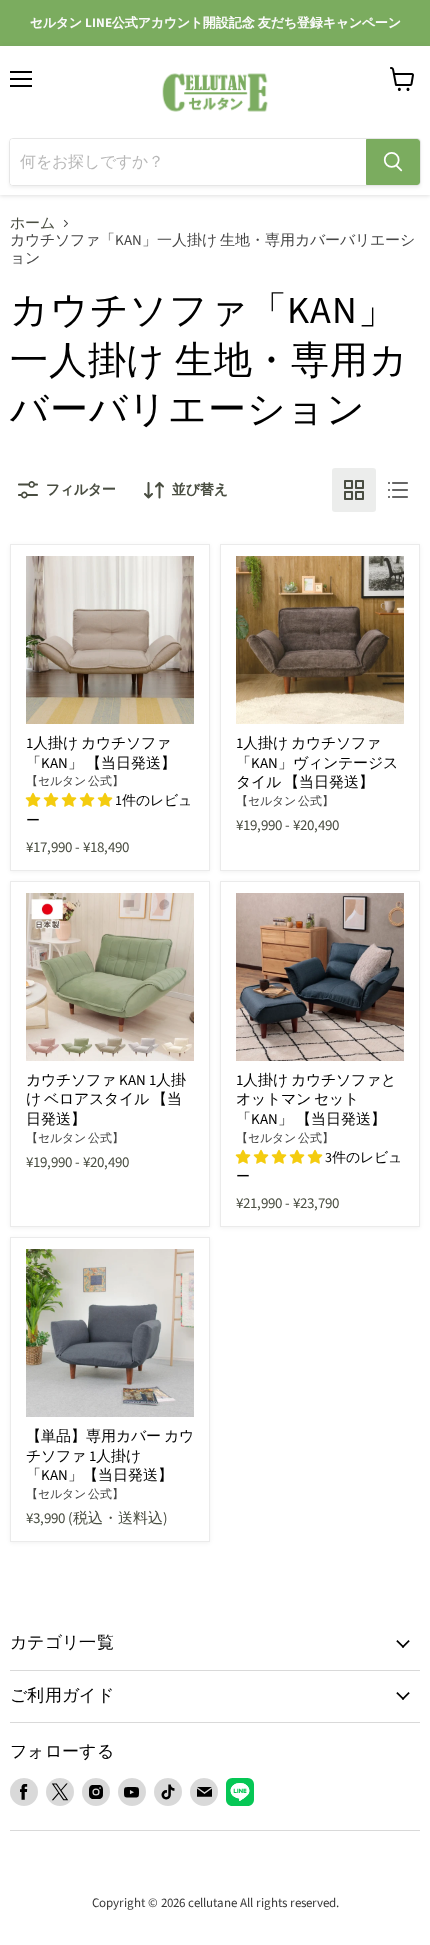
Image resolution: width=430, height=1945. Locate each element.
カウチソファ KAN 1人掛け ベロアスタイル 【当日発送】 (106, 1100)
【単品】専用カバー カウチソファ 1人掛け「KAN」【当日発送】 (110, 1456)
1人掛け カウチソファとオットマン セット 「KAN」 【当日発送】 (316, 1100)
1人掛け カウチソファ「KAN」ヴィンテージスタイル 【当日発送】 (317, 763)
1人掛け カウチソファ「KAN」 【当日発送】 (101, 753)
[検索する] (393, 162)
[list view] (398, 490)
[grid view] (354, 490)
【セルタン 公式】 (75, 781)
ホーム (32, 223)
